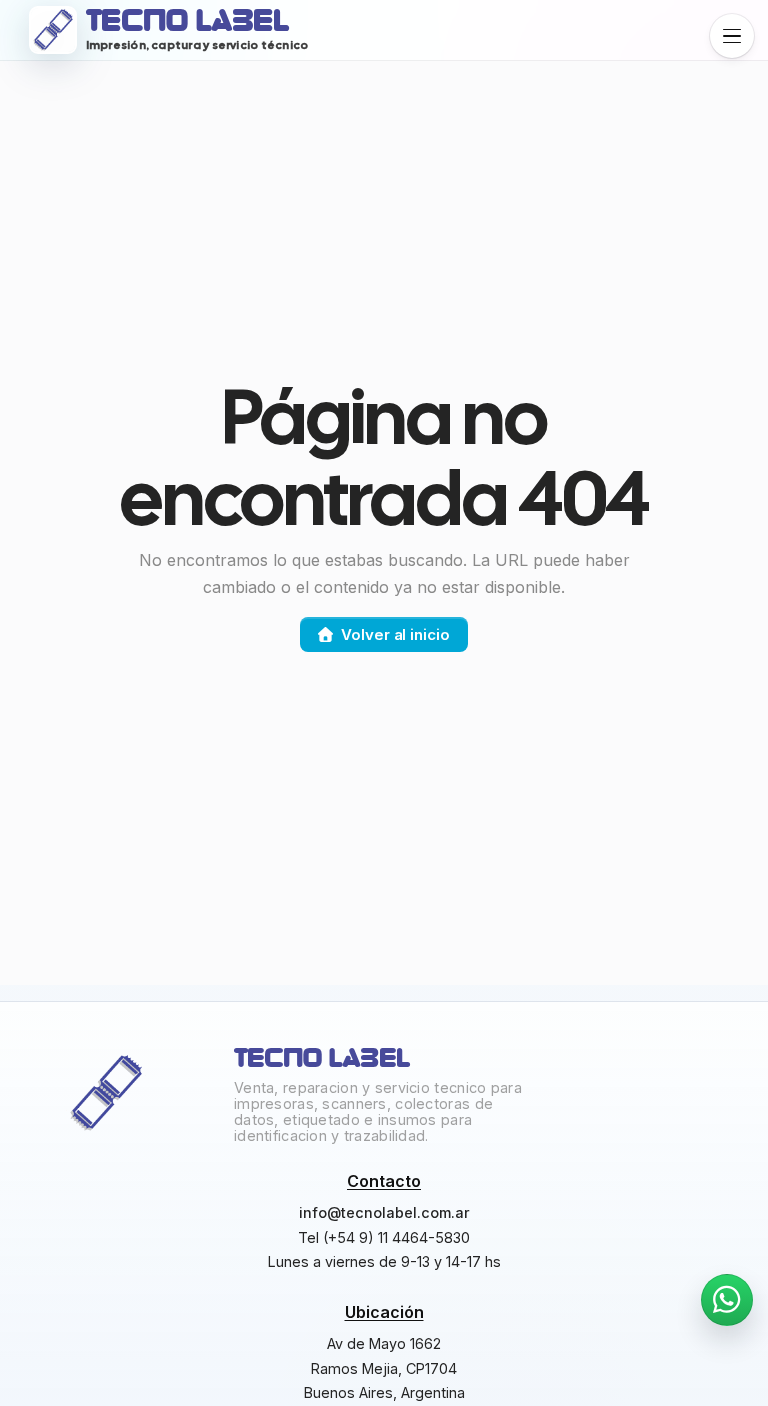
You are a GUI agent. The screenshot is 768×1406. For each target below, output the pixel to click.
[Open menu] (732, 36)
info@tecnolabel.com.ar (384, 1212)
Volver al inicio (395, 634)
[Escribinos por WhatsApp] (727, 1300)
